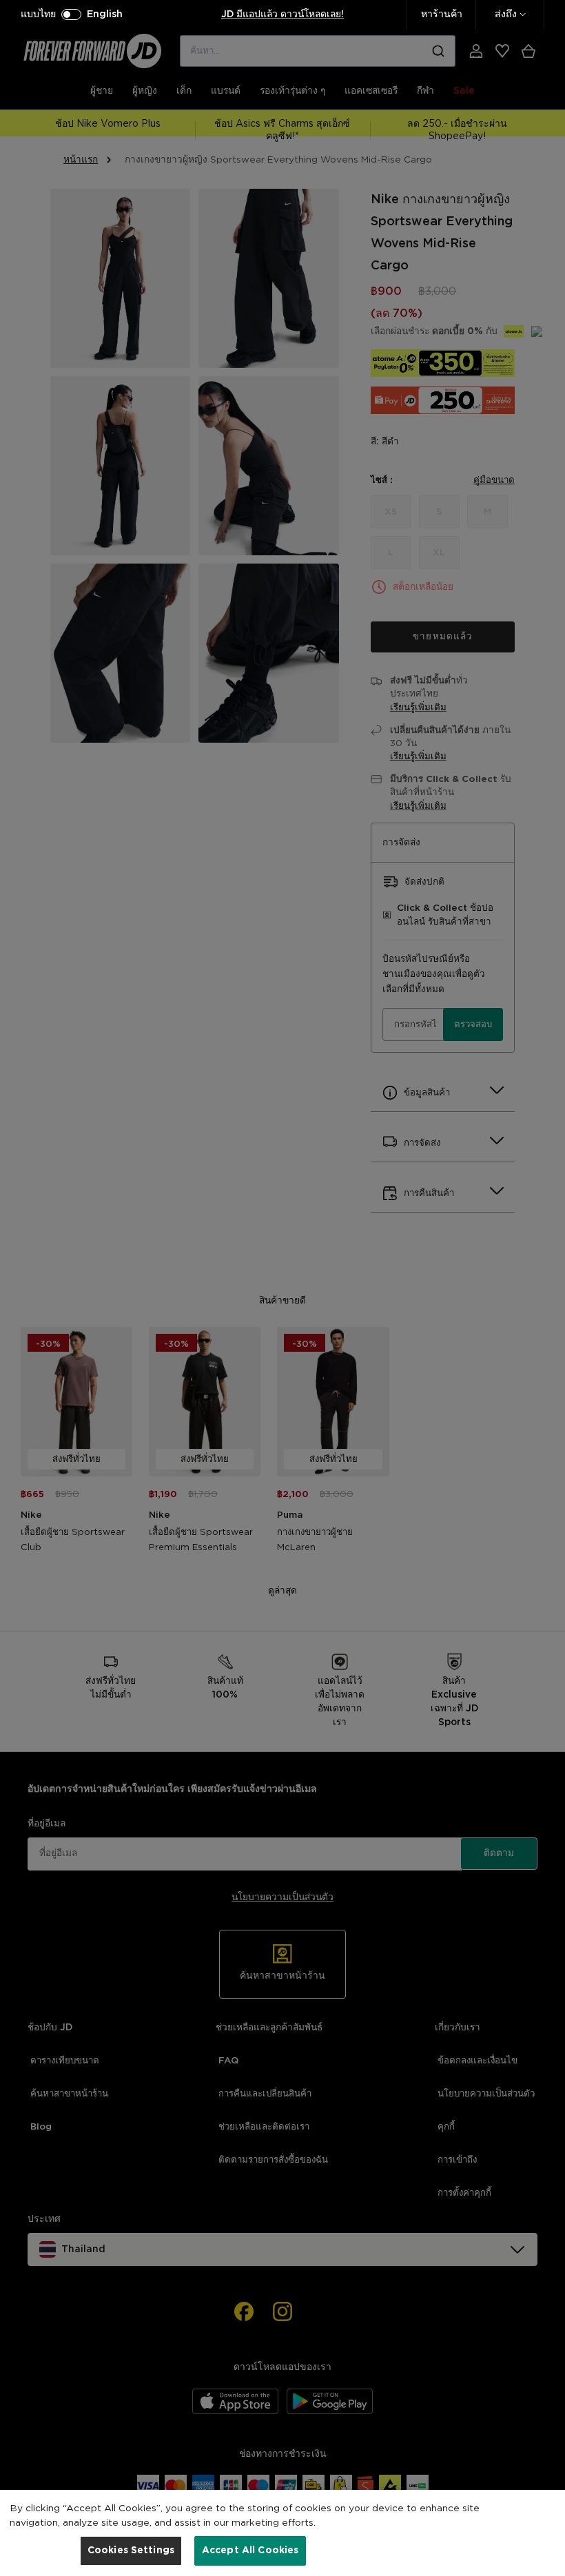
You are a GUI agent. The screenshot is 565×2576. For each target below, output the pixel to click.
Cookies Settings (131, 2551)
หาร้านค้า (442, 14)
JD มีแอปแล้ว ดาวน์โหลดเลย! (282, 14)
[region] (282, 2533)
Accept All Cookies (250, 2551)
